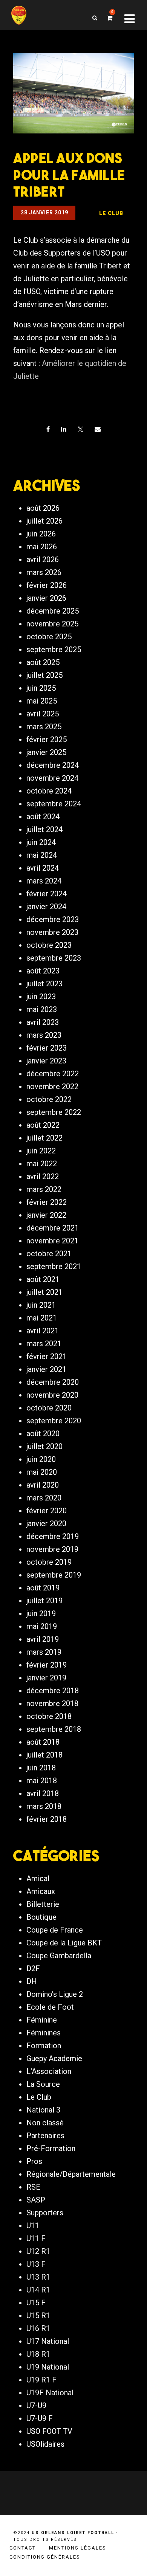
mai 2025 (42, 701)
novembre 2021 (52, 1241)
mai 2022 (42, 1164)
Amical (38, 1879)
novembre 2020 (52, 1395)
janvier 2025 (46, 752)
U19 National (48, 2367)
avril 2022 (43, 1176)
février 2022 (47, 1202)
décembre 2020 (53, 1382)
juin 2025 (41, 688)
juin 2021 (41, 1305)
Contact (23, 2548)
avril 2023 (43, 1022)
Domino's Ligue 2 (55, 1994)
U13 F (36, 2264)
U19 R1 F (41, 2380)
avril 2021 (43, 1331)
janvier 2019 (46, 1678)
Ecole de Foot (50, 2007)
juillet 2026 (44, 521)
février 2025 (47, 739)
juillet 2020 (44, 1446)
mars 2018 (44, 1806)
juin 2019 (41, 1613)
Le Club (39, 2097)
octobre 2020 (49, 1408)
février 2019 (47, 1665)
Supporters (45, 2213)
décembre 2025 (53, 611)
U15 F (36, 2303)
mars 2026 (44, 572)
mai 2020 (42, 1472)
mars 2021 (44, 1344)
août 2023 (43, 971)
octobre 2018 (49, 1716)
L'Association (49, 2071)
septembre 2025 (54, 649)
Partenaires (45, 2136)
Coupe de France (55, 1930)
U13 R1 (38, 2277)
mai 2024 (42, 855)
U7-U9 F (40, 2418)
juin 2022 (41, 1151)
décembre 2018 (53, 1691)
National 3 (43, 2110)
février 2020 (47, 1511)
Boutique (41, 1917)
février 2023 (47, 1048)
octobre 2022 (49, 1099)
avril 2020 (43, 1485)
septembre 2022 (54, 1112)
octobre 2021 (49, 1254)
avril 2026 (43, 560)
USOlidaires (45, 2444)
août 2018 (43, 1742)
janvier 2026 (46, 598)
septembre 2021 (54, 1266)
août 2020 (43, 1434)
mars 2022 (44, 1189)
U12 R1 (38, 2251)
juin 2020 (41, 1459)
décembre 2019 (53, 1536)
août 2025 (43, 662)
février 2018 (47, 1819)
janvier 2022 (46, 1215)
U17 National (48, 2341)
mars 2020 (44, 1498)
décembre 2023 (53, 919)
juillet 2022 (44, 1138)
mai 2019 (42, 1626)
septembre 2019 (54, 1575)
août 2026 (43, 508)
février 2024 (47, 894)
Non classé (45, 2123)
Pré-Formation (51, 2148)
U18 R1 (38, 2354)
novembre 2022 (52, 1087)
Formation (44, 2046)
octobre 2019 (49, 1562)
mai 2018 (42, 1781)
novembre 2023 (52, 932)
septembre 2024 (54, 804)
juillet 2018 (44, 1755)
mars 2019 (44, 1652)
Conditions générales (45, 2557)
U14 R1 (38, 2290)
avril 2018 (43, 1793)
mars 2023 (44, 1035)
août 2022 (43, 1125)
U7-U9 (36, 2406)
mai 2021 (42, 1318)
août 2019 (43, 1588)
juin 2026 (41, 534)
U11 (33, 2226)
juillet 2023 (44, 984)
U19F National (50, 2393)
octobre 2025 (49, 637)
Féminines (44, 2033)
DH (32, 1981)
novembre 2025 (52, 624)
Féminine (42, 2020)
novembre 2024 (52, 778)
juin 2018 (41, 1768)
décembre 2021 (53, 1228)
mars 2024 (44, 881)
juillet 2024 (44, 829)
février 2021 (47, 1356)
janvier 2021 (46, 1369)
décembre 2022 (53, 1074)
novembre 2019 (52, 1549)
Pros (34, 2161)
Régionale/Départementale (71, 2174)
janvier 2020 (46, 1524)
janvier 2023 (46, 1061)
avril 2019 (43, 1639)
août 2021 (43, 1279)
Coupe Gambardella (59, 1956)
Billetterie (43, 1904)
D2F (33, 1968)
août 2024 (43, 817)
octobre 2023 (49, 945)
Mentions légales (78, 2548)
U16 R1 (38, 2328)
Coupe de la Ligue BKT (64, 1943)
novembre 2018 (52, 1703)
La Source (43, 2084)
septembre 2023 (54, 958)
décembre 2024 (53, 765)
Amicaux (41, 1891)
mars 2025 (44, 727)
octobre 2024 (49, 791)
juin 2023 (41, 997)
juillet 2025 (44, 675)
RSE (33, 2187)
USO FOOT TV (49, 2431)
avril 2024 (43, 868)
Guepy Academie (54, 2058)
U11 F (36, 2238)
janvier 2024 (46, 907)
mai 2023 (42, 1009)
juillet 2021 (44, 1292)
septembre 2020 (54, 1421)
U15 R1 (38, 2316)
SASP (36, 2200)
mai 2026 (42, 547)
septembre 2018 (54, 1729)
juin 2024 (41, 842)
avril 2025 (43, 714)
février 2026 (47, 585)
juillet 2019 (44, 1601)
